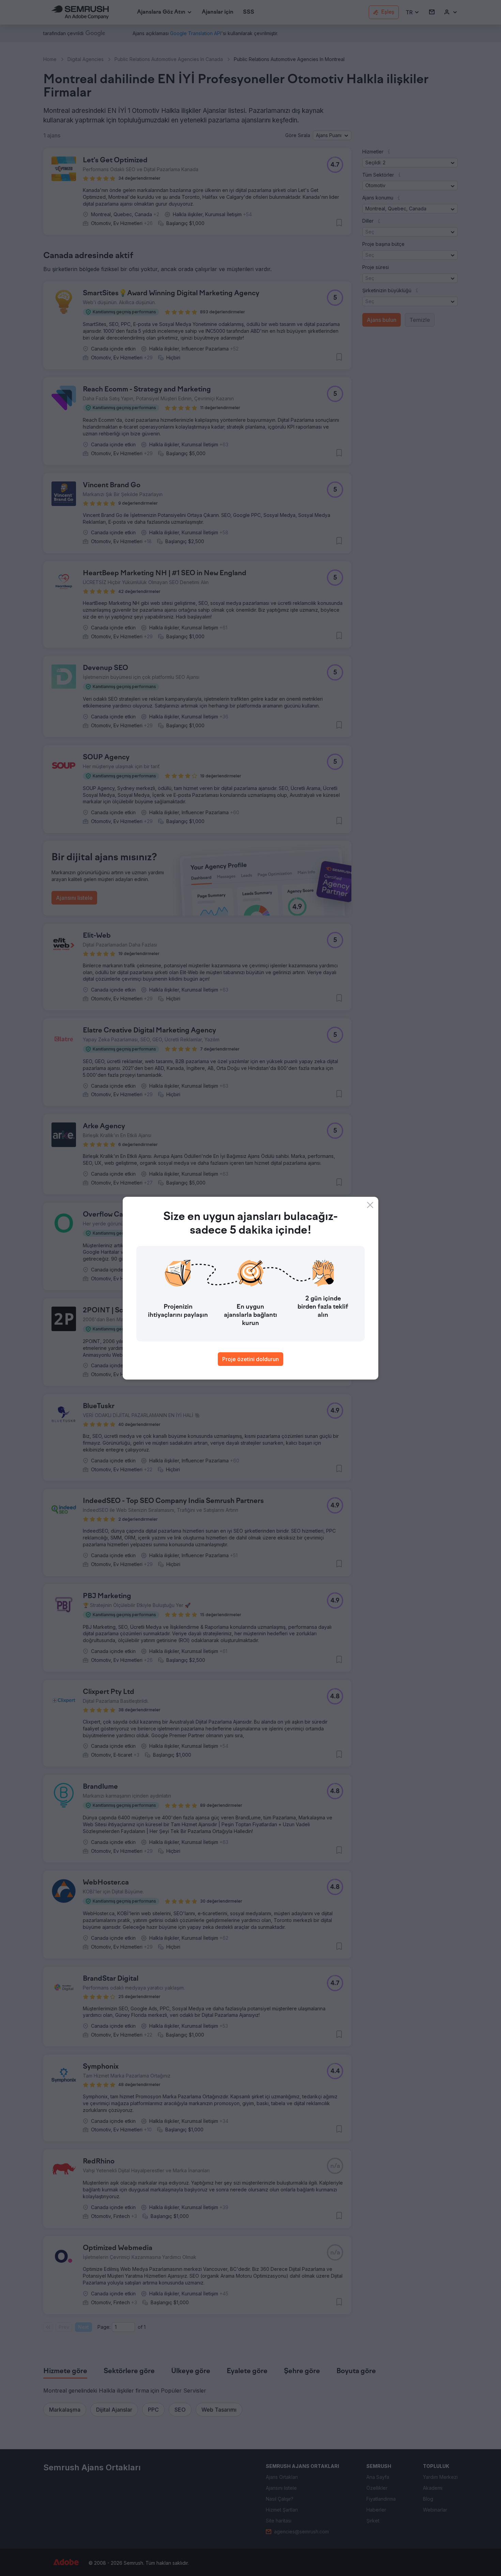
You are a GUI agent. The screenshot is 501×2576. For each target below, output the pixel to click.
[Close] (370, 1205)
